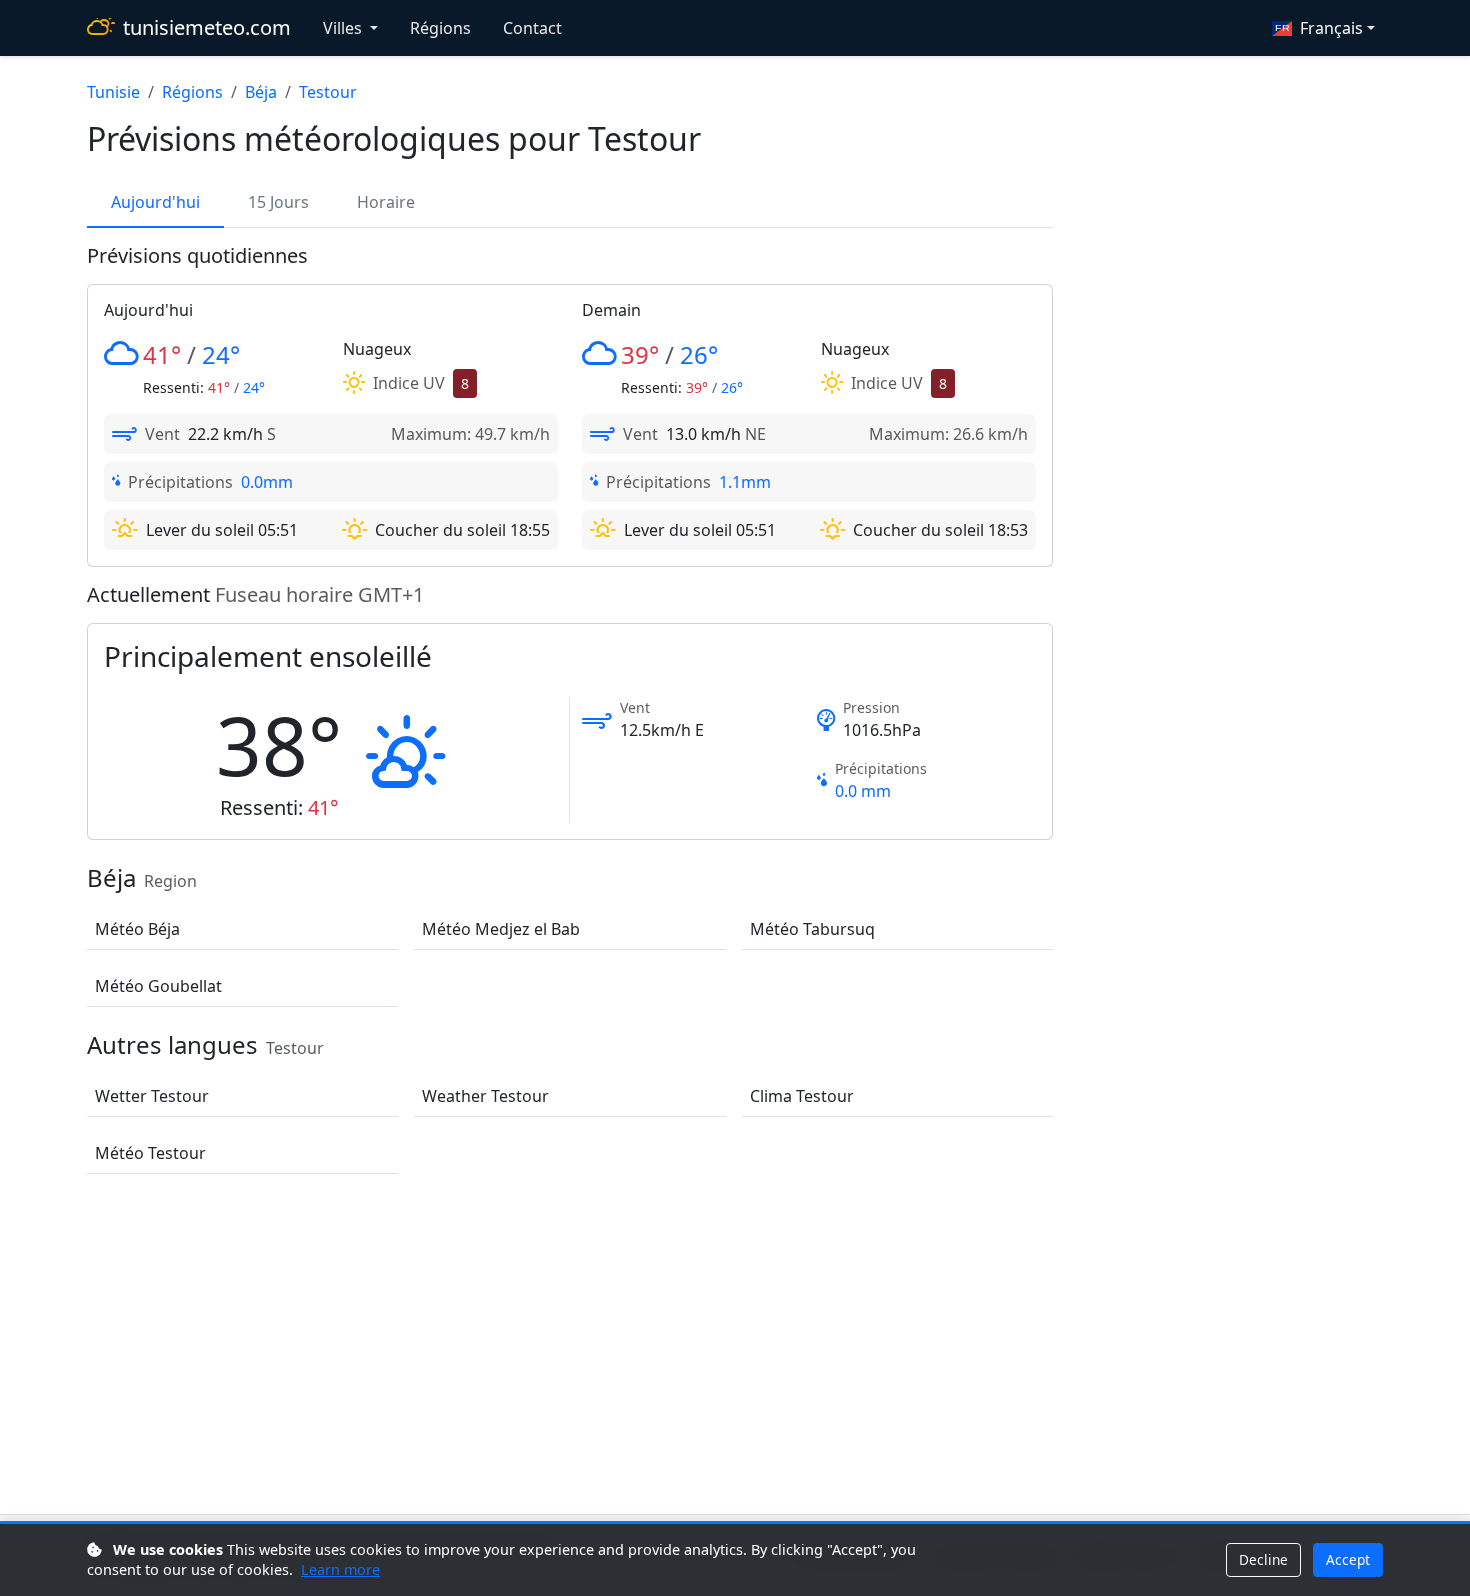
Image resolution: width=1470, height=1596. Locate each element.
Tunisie (113, 92)
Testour (328, 92)
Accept (1348, 1559)
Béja (261, 92)
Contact (532, 28)
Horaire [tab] (386, 202)
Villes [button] (344, 28)
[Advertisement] (735, 1348)
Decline (1263, 1559)
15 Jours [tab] (278, 202)
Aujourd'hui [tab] (155, 202)
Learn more (340, 1569)
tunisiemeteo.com (207, 27)
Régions (440, 28)
